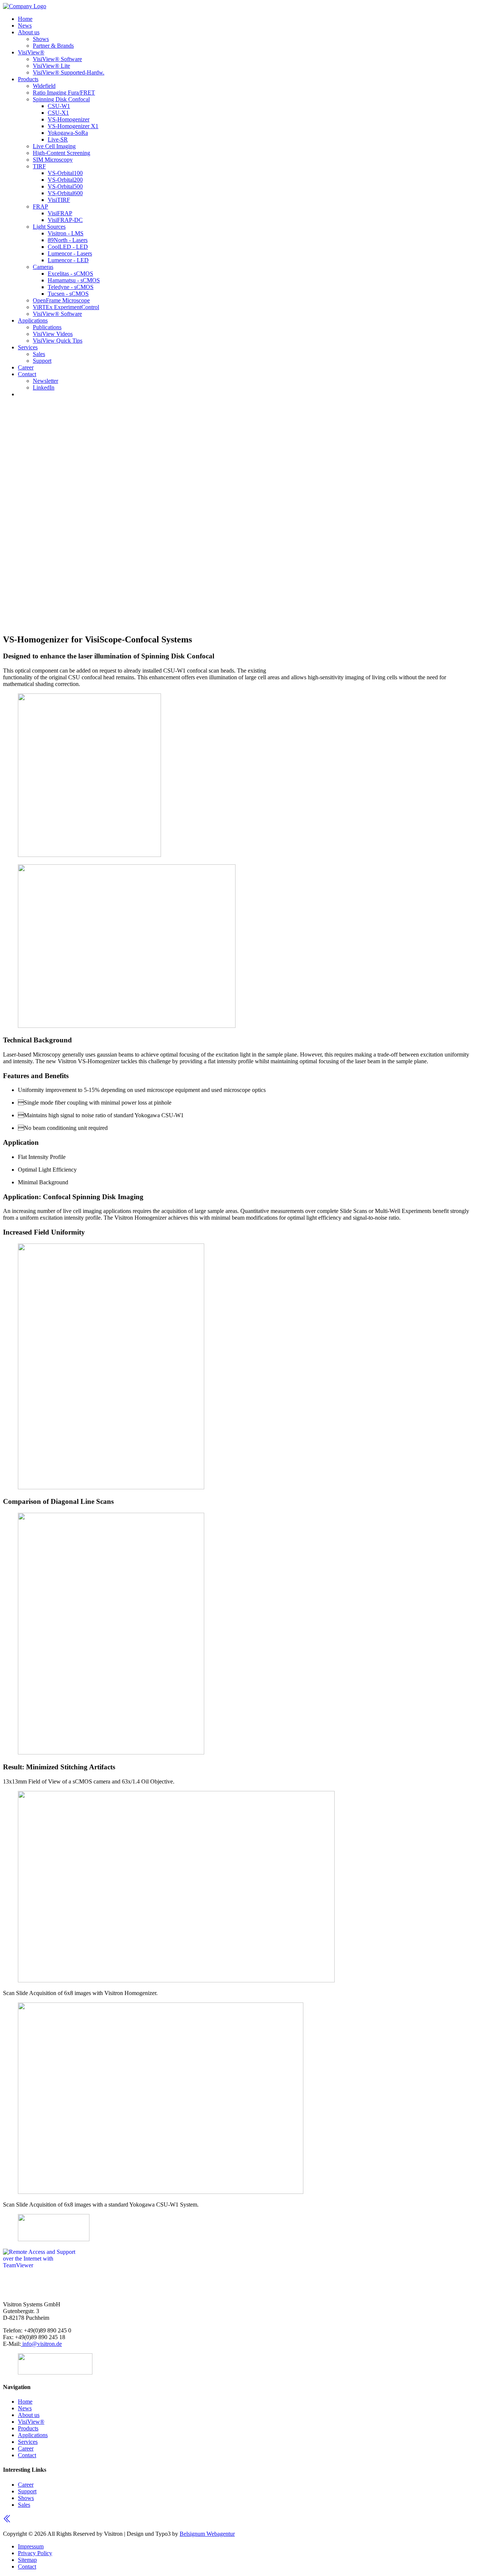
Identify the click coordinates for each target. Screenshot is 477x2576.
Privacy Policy (35, 2553)
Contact (27, 2567)
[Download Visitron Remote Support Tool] (40, 2265)
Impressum (31, 2546)
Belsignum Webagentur (207, 2534)
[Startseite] (25, 6)
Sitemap (27, 2560)
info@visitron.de (41, 2344)
